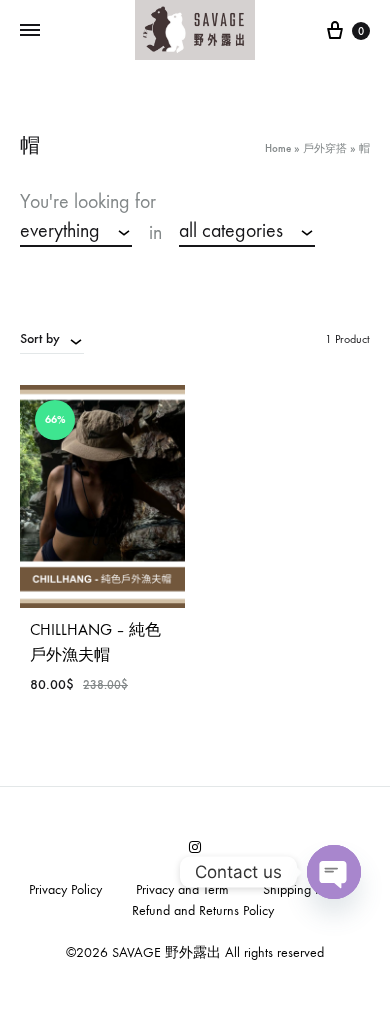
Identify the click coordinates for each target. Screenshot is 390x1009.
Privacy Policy (65, 889)
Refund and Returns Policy (203, 910)
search (55, 263)
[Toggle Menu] (30, 31)
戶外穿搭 (325, 148)
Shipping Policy (304, 889)
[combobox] (76, 232)
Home (278, 148)
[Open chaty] (334, 872)
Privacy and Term (182, 889)
